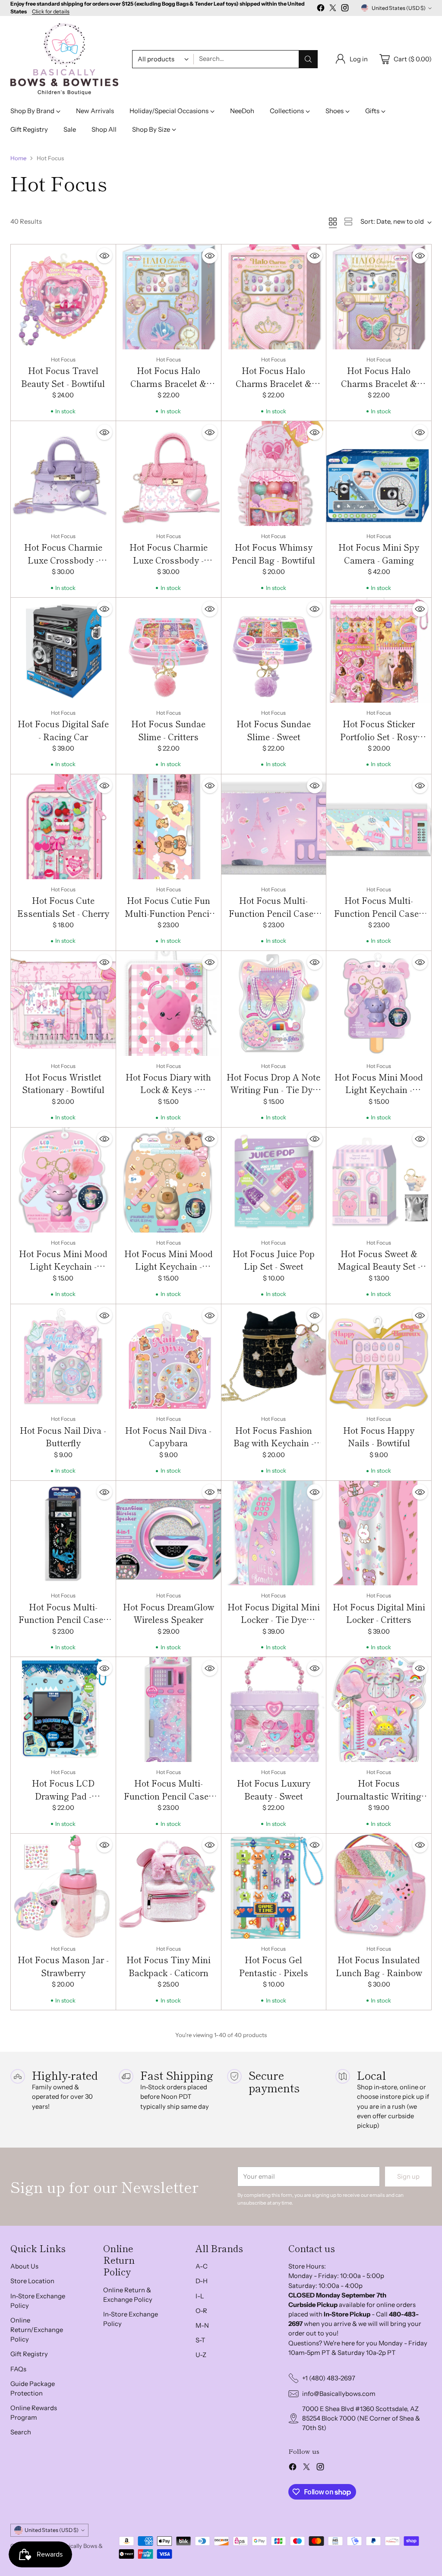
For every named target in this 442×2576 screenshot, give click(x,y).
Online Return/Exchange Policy (37, 2330)
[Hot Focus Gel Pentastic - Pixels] (274, 1886)
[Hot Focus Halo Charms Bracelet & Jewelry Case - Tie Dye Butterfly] (379, 297)
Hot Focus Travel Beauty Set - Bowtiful (63, 377)
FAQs (18, 2369)
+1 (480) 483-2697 (329, 2378)
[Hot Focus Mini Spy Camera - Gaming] (379, 474)
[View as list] (348, 222)
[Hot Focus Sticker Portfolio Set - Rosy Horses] (379, 650)
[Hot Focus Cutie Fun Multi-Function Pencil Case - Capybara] (169, 827)
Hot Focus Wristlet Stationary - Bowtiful (63, 1083)
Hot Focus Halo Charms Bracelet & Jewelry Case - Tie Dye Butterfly (379, 390)
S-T (200, 2340)
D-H (202, 2281)
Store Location (32, 2281)
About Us (24, 2266)
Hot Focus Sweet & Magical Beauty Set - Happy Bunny (379, 1266)
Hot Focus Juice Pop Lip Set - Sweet (274, 1260)
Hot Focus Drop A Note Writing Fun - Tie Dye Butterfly (273, 1090)
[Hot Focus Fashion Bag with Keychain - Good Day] (274, 1357)
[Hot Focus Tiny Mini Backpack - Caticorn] (169, 1886)
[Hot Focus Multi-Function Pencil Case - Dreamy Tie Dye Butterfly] (169, 1709)
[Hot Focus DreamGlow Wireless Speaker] (169, 1533)
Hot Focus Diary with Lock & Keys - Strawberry (168, 1090)
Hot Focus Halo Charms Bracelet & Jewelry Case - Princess (273, 383)
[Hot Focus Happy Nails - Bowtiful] (379, 1357)
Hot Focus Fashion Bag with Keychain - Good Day (274, 1443)
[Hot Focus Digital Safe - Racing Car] (63, 650)
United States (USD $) (399, 8)
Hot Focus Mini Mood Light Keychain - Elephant (379, 1090)
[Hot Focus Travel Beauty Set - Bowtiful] (63, 297)
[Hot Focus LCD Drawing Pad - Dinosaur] (63, 1709)
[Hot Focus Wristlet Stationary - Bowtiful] (63, 1003)
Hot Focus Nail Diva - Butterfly (63, 1437)
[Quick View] (104, 256)
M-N (202, 2326)
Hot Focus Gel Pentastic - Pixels (274, 1966)
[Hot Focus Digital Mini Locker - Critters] (379, 1533)
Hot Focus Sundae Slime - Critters (168, 730)
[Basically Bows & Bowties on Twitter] (333, 9)
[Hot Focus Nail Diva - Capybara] (169, 1357)
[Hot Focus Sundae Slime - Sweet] (274, 650)
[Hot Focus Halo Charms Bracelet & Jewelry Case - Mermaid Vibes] (169, 297)
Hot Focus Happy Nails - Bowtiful (379, 1437)
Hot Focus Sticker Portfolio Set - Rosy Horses (379, 736)
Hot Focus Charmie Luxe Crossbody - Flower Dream (63, 560)
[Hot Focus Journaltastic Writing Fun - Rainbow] (379, 1709)
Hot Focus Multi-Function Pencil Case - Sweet (379, 913)
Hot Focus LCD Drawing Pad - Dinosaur (63, 1796)
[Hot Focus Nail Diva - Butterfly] (63, 1357)
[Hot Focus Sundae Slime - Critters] (169, 650)
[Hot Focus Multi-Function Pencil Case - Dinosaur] (63, 1533)
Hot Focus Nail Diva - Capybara (168, 1437)
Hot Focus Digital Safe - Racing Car (63, 730)
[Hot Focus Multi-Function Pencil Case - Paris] (274, 827)
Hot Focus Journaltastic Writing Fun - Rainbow (379, 1796)
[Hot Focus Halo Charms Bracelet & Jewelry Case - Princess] (274, 297)
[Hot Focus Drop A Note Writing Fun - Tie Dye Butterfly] (274, 1003)
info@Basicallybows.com (339, 2394)
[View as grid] (333, 222)
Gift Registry (29, 2354)
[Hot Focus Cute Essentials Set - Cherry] (63, 827)
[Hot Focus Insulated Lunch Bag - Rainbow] (379, 1886)
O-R (201, 2311)
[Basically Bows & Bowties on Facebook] (321, 9)
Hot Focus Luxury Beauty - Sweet (274, 1789)
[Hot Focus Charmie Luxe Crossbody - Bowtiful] (169, 474)
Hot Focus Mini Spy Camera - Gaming (379, 553)
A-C (202, 2266)
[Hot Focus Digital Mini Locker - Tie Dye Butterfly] (274, 1533)
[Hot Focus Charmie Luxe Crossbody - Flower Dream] (63, 474)
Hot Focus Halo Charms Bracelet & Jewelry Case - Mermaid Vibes (168, 390)
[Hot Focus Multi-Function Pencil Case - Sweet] (379, 827)
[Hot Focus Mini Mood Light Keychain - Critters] (63, 1180)
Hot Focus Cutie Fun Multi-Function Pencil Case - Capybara (168, 913)
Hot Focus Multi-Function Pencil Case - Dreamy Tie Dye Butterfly (169, 1802)
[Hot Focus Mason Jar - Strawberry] (63, 1886)
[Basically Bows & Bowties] (64, 59)
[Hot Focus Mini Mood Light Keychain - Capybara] (169, 1180)
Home (18, 158)
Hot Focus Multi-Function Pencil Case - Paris (273, 913)
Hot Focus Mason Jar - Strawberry (63, 1966)
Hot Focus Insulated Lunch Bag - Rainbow (379, 1966)
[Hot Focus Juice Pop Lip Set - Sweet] (274, 1180)
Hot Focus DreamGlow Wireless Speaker (169, 1613)
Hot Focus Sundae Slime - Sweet (274, 730)
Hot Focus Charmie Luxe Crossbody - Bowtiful (169, 560)
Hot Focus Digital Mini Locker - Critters (379, 1613)
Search (21, 2432)
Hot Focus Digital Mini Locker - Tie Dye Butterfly (274, 1619)
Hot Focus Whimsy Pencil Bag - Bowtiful (273, 553)
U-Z (201, 2355)
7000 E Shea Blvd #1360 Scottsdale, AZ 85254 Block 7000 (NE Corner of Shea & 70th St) (361, 2418)
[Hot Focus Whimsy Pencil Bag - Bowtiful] (274, 474)
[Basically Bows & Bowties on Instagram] (345, 9)
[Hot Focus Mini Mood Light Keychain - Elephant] (379, 1003)
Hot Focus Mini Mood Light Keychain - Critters (63, 1266)
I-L (200, 2296)
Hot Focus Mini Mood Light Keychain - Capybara (169, 1266)
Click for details (51, 12)
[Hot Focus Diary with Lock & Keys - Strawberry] (169, 1003)
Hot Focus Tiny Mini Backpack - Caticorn (169, 1966)
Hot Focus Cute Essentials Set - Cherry (63, 907)
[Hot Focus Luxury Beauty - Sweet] (274, 1709)
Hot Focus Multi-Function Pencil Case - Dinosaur (63, 1619)
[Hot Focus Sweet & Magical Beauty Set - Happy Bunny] (379, 1180)
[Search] (308, 59)
